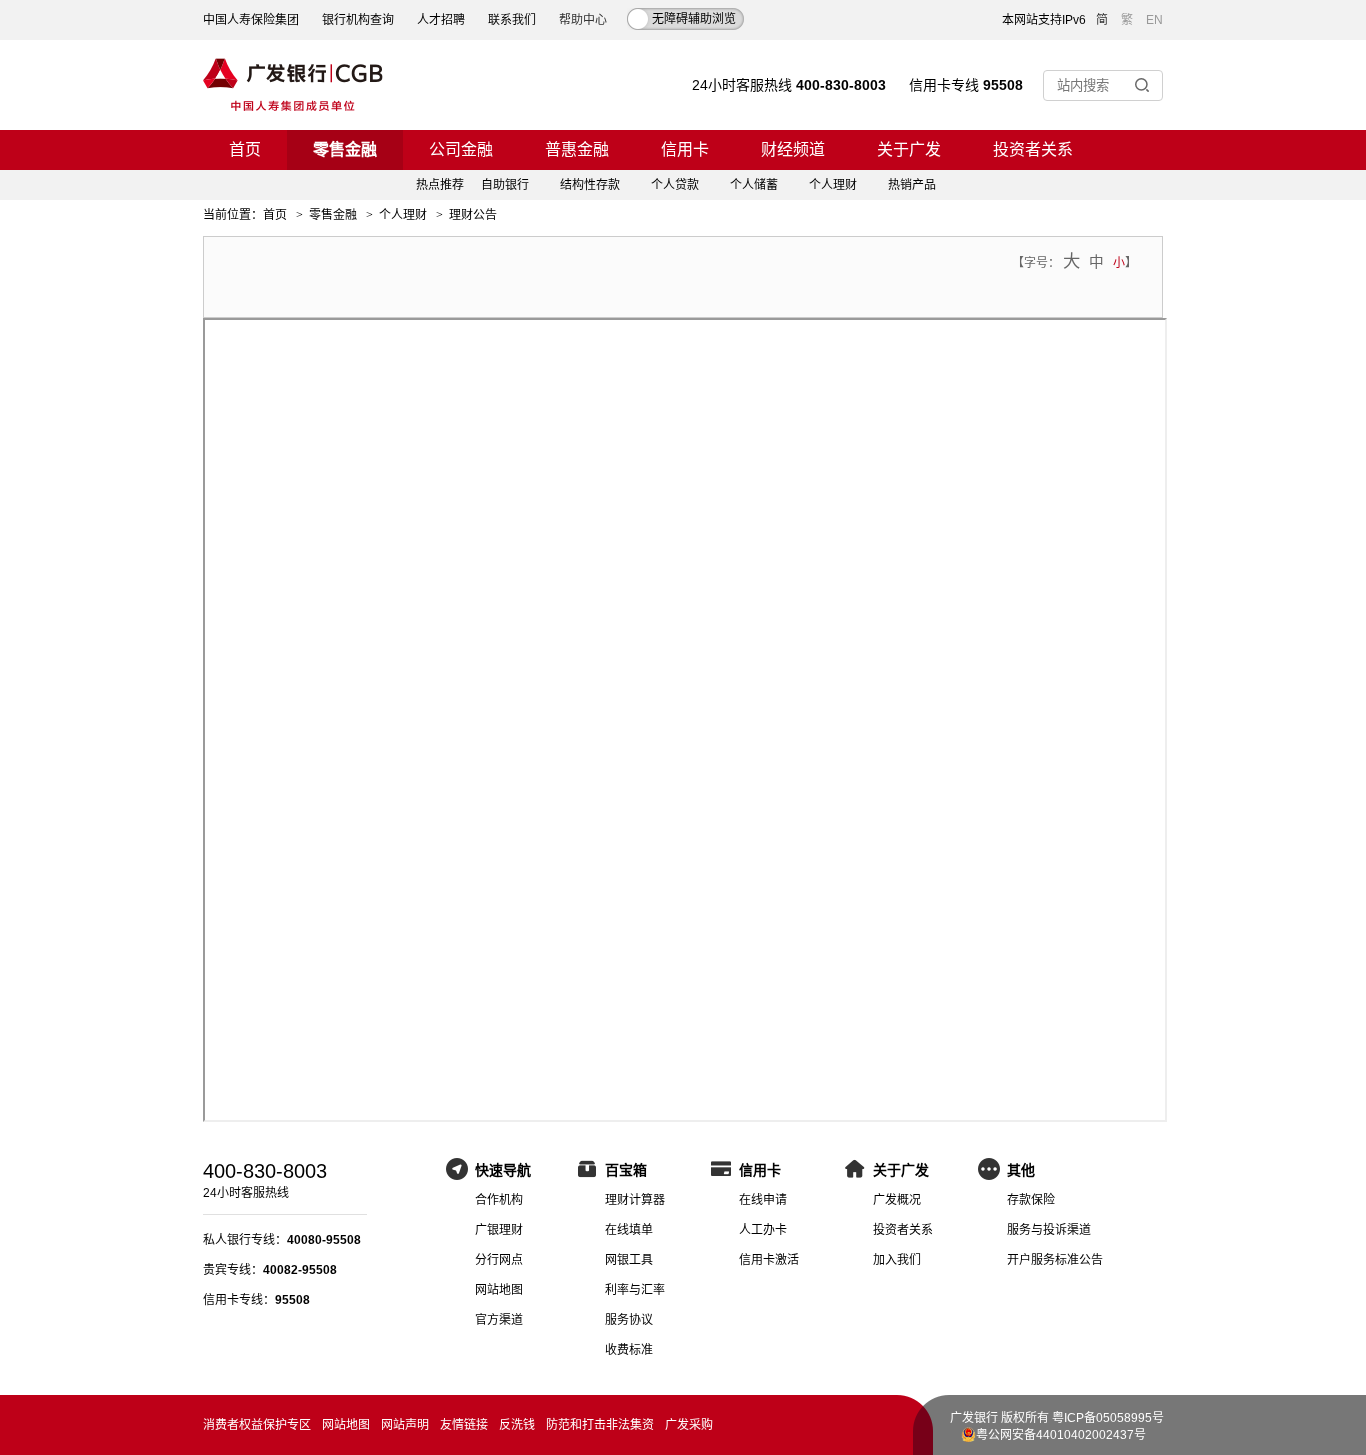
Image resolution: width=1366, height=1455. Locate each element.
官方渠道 (499, 1320)
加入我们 (897, 1260)
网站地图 (499, 1290)
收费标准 (629, 1350)
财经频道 (793, 149)
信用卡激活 (769, 1260)
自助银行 (505, 185)
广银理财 (499, 1230)
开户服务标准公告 (1055, 1260)
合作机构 (499, 1200)
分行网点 (499, 1260)
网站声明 (405, 1425)
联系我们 (512, 20)
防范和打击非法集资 (600, 1425)
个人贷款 (675, 185)
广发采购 (689, 1425)
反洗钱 (517, 1425)
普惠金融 (577, 149)
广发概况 (897, 1200)
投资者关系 (1033, 149)
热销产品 (912, 185)
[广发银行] (293, 85)
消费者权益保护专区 (257, 1425)
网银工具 (629, 1260)
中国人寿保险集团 (251, 20)
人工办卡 (763, 1230)
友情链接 (464, 1425)
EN (1154, 20)
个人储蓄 (754, 185)
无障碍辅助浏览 (694, 19)
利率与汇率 (635, 1290)
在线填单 (629, 1230)
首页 (245, 149)
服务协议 (629, 1320)
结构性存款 (590, 185)
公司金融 (461, 149)
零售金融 (345, 149)
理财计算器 (635, 1200)
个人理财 (833, 185)
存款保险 (1031, 1200)
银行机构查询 (358, 20)
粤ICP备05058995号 (1108, 1418)
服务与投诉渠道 (1049, 1230)
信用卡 (685, 149)
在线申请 (763, 1200)
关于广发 (909, 149)
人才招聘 (441, 20)
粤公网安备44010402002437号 (1061, 1435)
